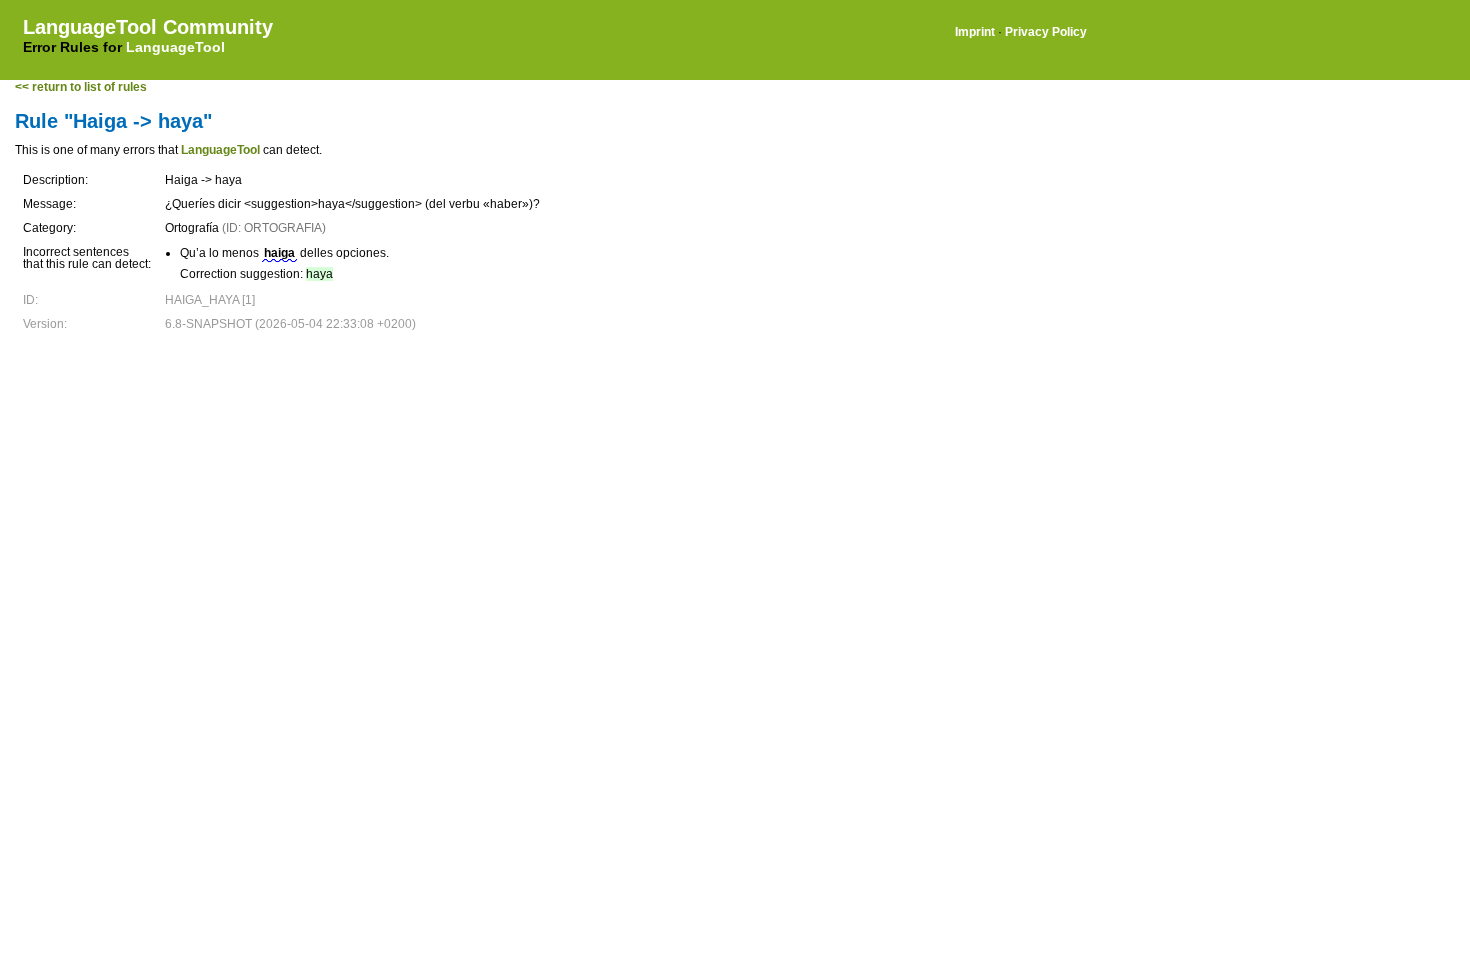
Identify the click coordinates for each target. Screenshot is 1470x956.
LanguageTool (175, 47)
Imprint (975, 32)
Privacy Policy (1046, 32)
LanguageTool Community (148, 27)
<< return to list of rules (81, 87)
